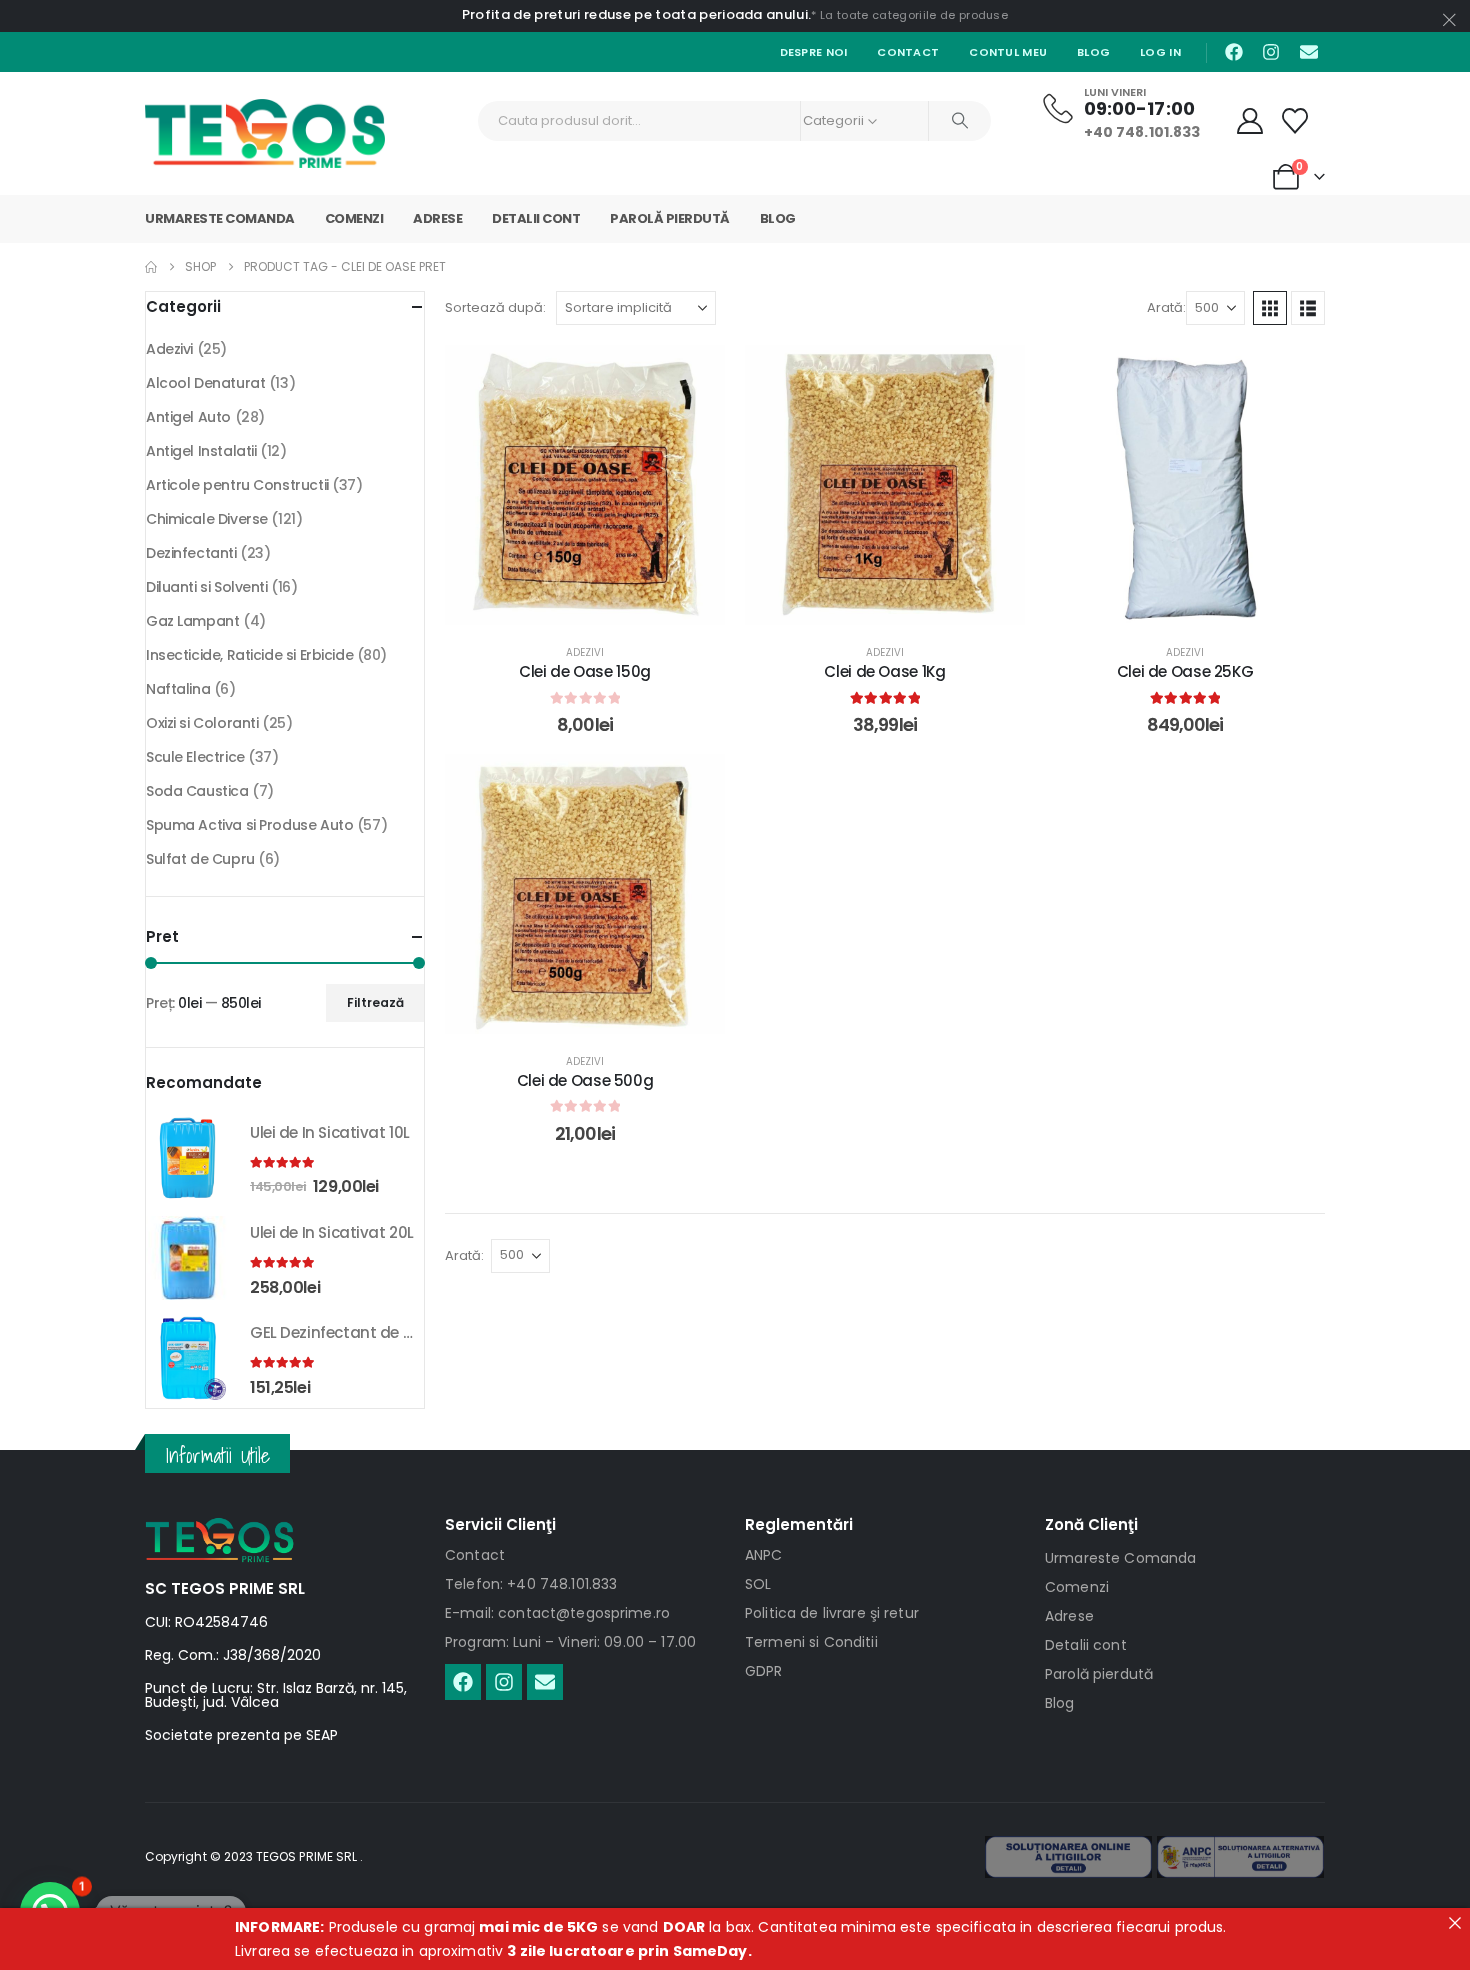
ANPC (764, 1555)
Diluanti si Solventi (207, 587)
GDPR (764, 1671)
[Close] (1455, 1923)
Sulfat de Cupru (200, 859)
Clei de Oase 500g (585, 1080)
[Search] (960, 121)
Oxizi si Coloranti (202, 723)
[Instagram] (1271, 52)
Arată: (1166, 307)
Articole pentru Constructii (237, 485)
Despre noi (814, 52)
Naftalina (178, 689)
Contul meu (1008, 52)
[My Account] (1250, 121)
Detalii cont (536, 218)
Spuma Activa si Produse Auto (249, 825)
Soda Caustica (197, 791)
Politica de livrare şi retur (832, 1613)
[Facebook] (1234, 52)
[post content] (585, 485)
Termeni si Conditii (811, 1642)
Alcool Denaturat (205, 383)
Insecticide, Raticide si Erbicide (249, 655)
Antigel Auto (188, 417)
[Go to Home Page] (151, 267)
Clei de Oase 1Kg (884, 671)
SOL (758, 1584)
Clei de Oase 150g (585, 671)
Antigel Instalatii (201, 451)
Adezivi (585, 652)
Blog (1093, 52)
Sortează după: (495, 307)
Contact (908, 52)
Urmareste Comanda (220, 218)
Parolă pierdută (670, 218)
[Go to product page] (188, 1158)
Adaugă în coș (600, 604)
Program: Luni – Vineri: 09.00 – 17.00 (570, 1642)
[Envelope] (1309, 52)
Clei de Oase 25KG (1185, 671)
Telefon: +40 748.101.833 (531, 1584)
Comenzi (354, 218)
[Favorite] (1295, 121)
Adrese (437, 218)
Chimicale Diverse (207, 519)
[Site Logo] (265, 133)
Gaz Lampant (192, 621)
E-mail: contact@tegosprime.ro (557, 1613)
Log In (1160, 52)
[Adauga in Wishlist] (695, 375)
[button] (1270, 308)
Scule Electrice (195, 757)
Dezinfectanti (191, 553)
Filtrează (375, 1002)
